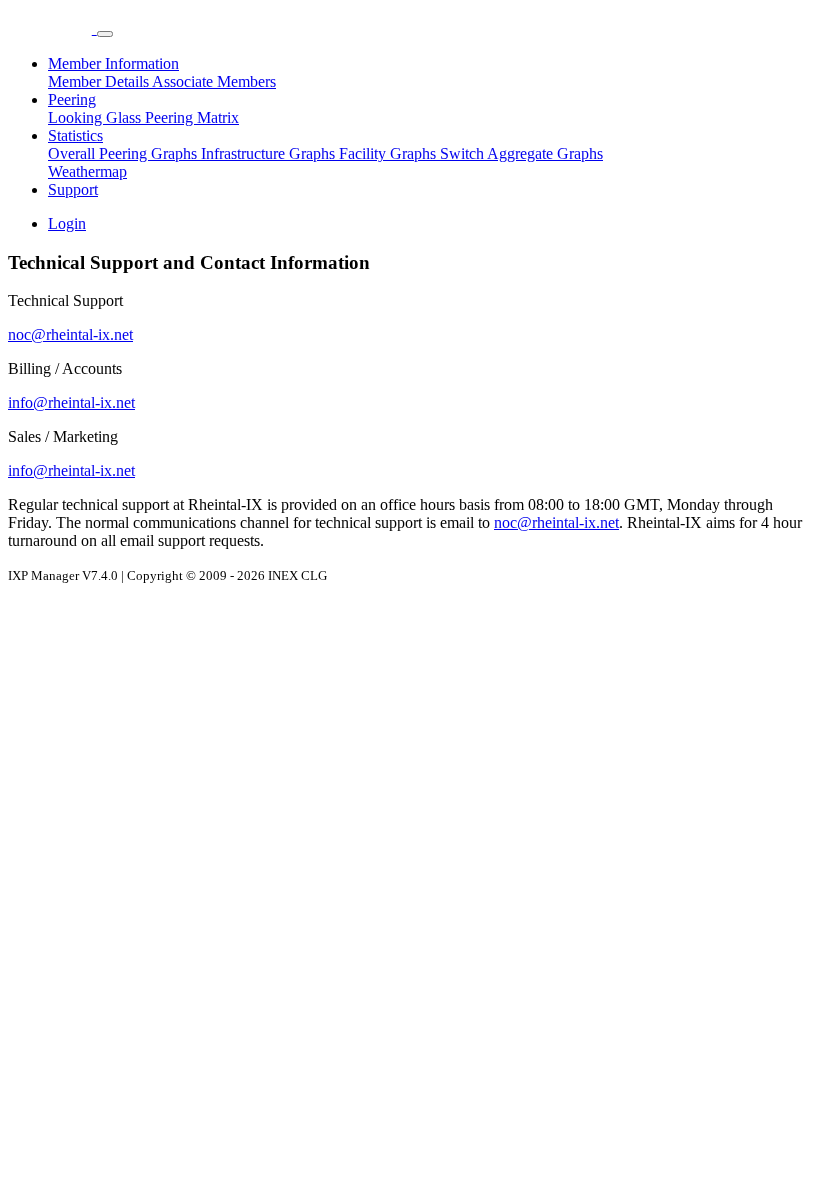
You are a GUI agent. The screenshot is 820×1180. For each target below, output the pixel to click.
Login (67, 223)
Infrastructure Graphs (270, 153)
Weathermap (87, 171)
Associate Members (214, 81)
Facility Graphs (389, 153)
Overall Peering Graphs (124, 153)
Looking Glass (96, 117)
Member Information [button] (113, 63)
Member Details (100, 81)
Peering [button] (72, 99)
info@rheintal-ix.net (71, 402)
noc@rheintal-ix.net (70, 334)
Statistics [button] (75, 135)
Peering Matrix (192, 117)
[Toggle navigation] (105, 34)
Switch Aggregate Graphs (521, 153)
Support (73, 189)
